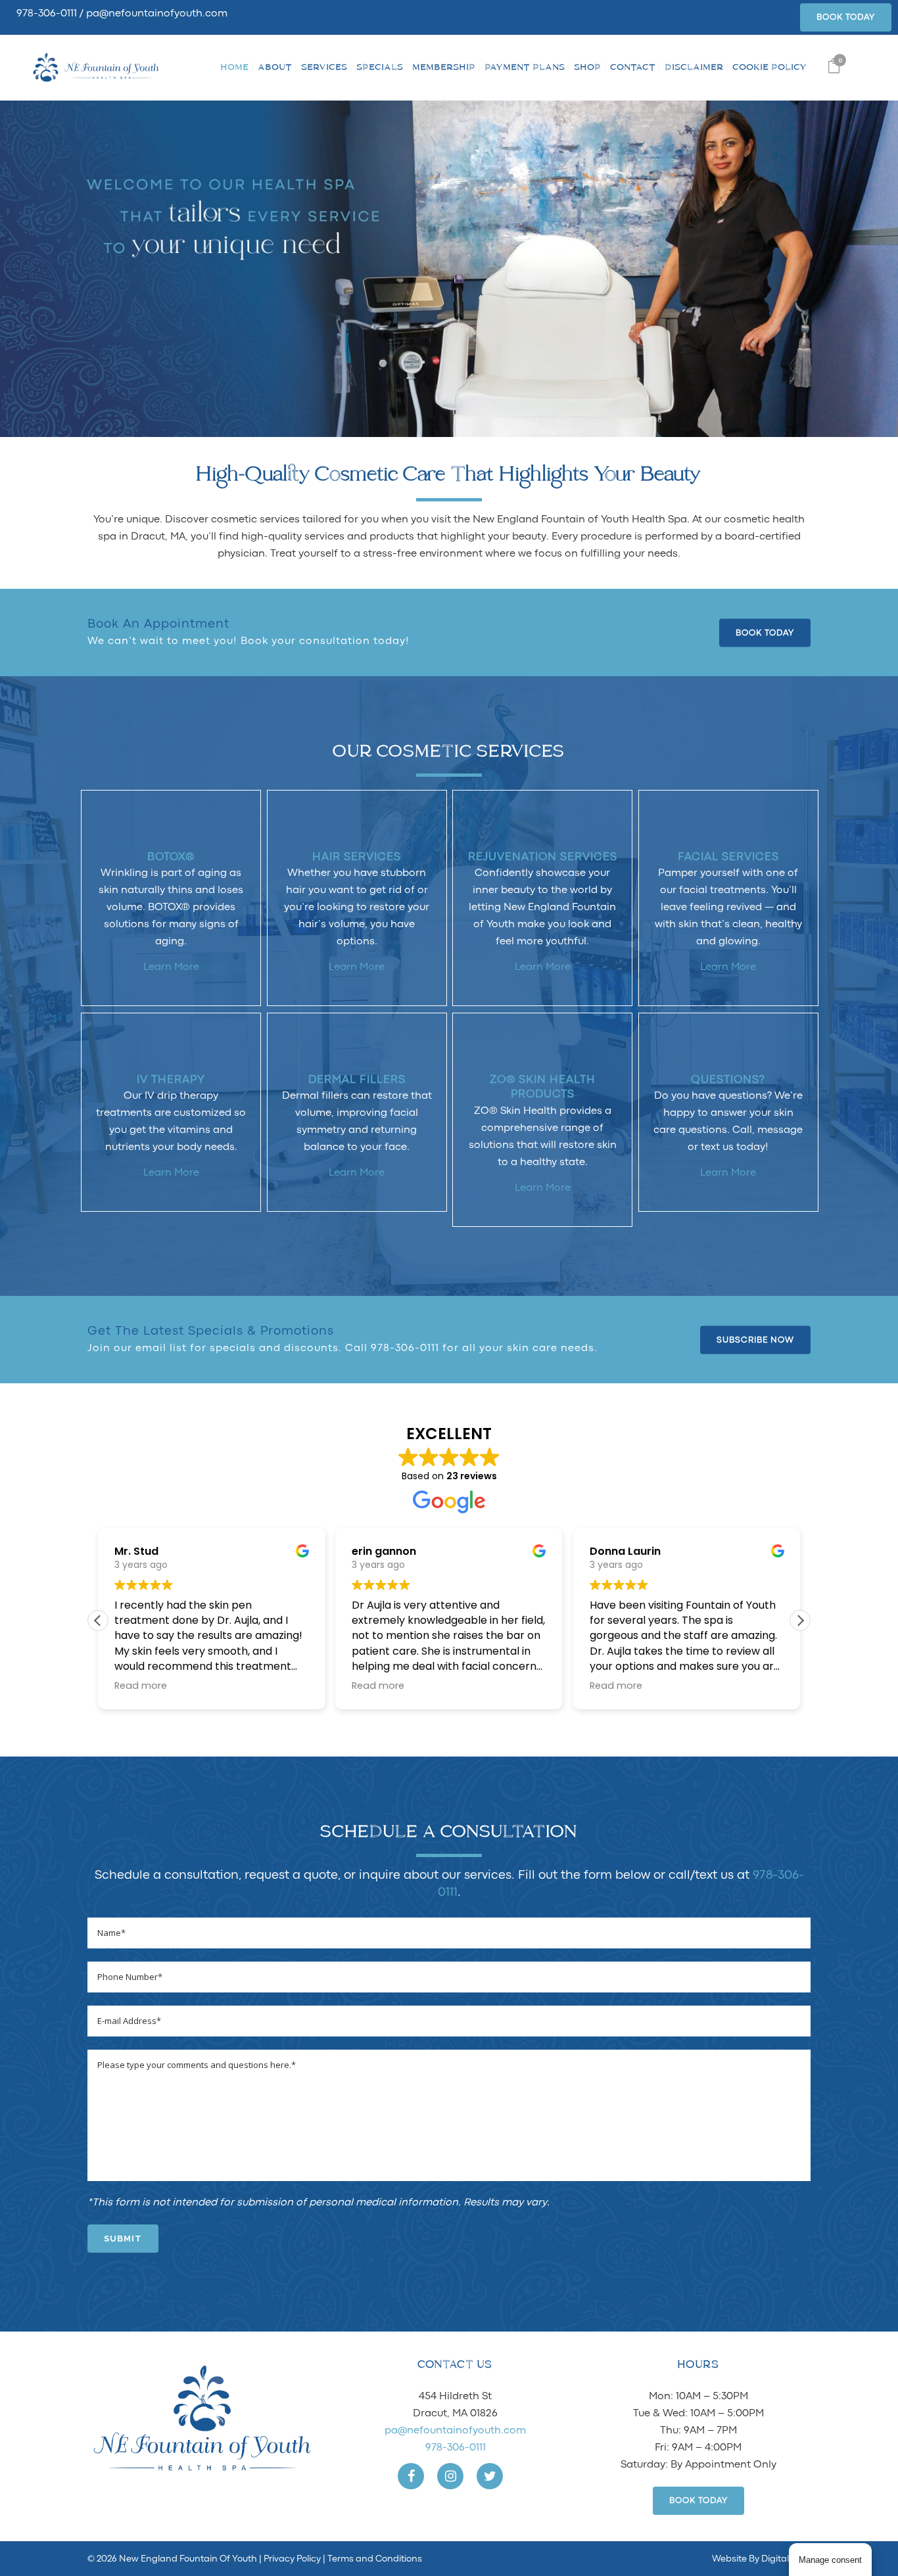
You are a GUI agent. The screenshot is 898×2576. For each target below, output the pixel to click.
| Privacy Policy (290, 2559)
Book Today (846, 17)
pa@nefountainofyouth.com (157, 14)
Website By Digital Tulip (761, 2559)
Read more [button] (141, 1686)
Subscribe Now (755, 1340)
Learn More (171, 967)
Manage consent (830, 2560)
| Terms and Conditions (371, 2559)
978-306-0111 (47, 14)
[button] (800, 1621)
